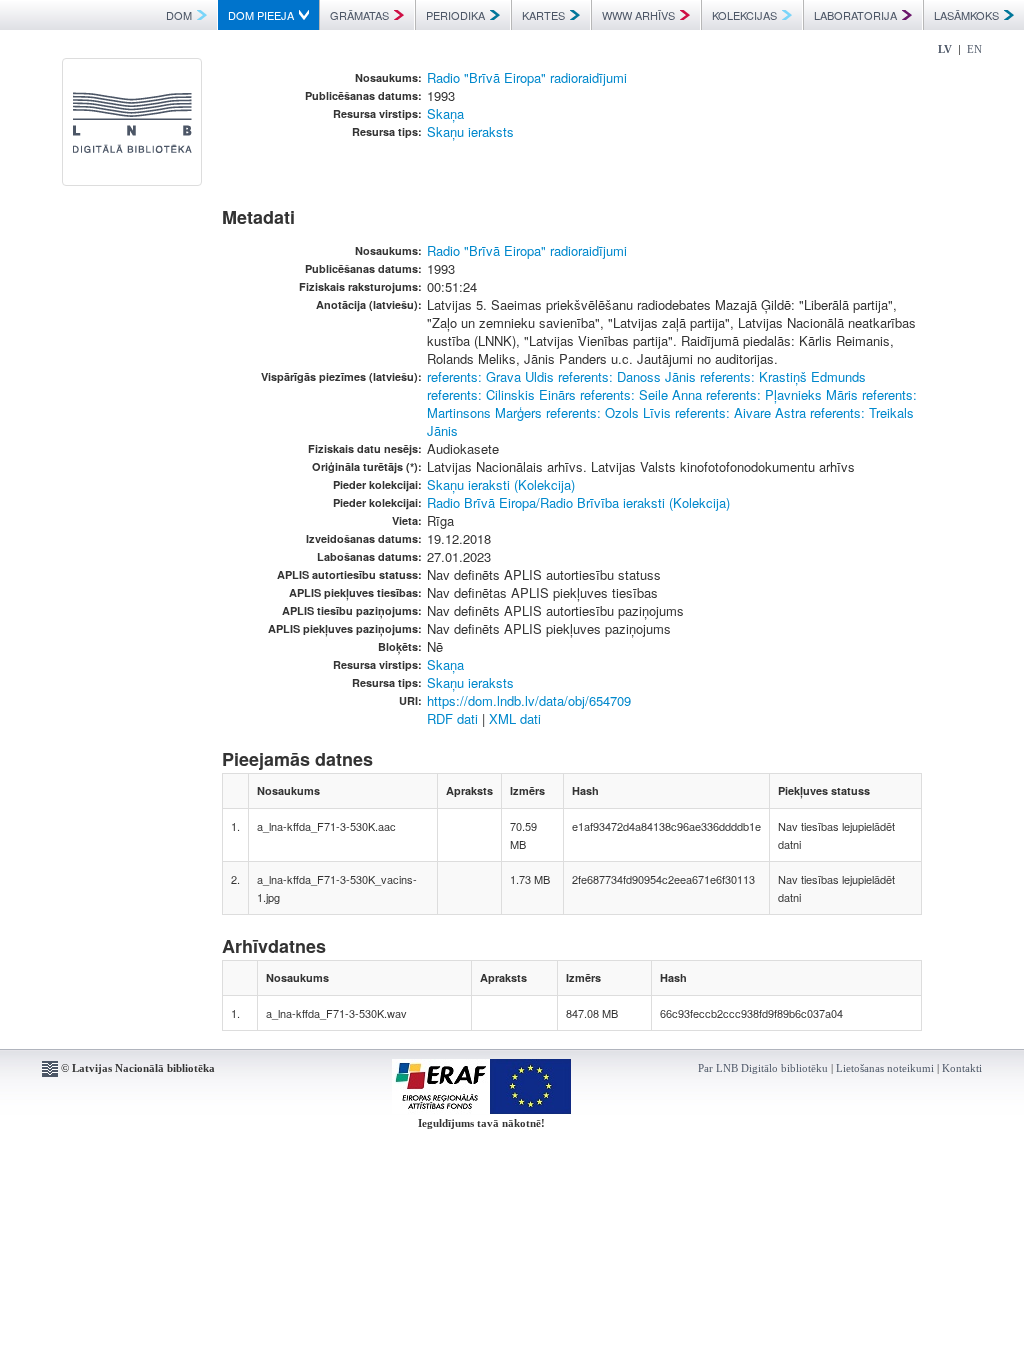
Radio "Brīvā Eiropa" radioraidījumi (527, 77)
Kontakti (962, 1068)
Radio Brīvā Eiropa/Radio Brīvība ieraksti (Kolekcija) (578, 502)
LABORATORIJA (855, 15)
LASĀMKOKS (966, 15)
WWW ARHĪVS (638, 15)
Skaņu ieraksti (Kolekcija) (501, 484)
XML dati (515, 718)
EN (974, 49)
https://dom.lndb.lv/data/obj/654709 (529, 700)
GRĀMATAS (359, 15)
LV (945, 49)
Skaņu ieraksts (470, 131)
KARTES (543, 15)
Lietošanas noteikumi (885, 1068)
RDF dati (452, 718)
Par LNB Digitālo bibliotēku (763, 1068)
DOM (179, 15)
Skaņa (445, 113)
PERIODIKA (455, 15)
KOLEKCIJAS (744, 15)
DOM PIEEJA (261, 15)
